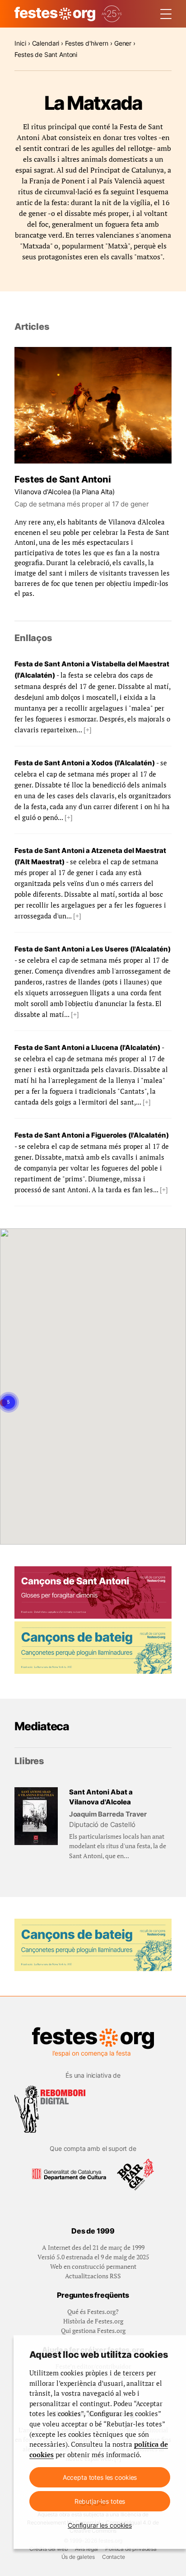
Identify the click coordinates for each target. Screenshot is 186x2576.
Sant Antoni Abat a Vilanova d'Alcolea (101, 1797)
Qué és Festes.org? (93, 2311)
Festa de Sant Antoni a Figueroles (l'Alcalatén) (92, 1135)
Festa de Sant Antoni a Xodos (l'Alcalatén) (85, 763)
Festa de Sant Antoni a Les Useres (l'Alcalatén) (93, 949)
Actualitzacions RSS (93, 2276)
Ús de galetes (78, 2557)
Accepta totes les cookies (100, 2477)
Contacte (114, 2557)
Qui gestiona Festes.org (93, 2330)
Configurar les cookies (100, 2525)
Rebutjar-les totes (100, 2501)
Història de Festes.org (93, 2321)
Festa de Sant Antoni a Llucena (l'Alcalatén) (87, 1047)
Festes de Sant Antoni (63, 479)
